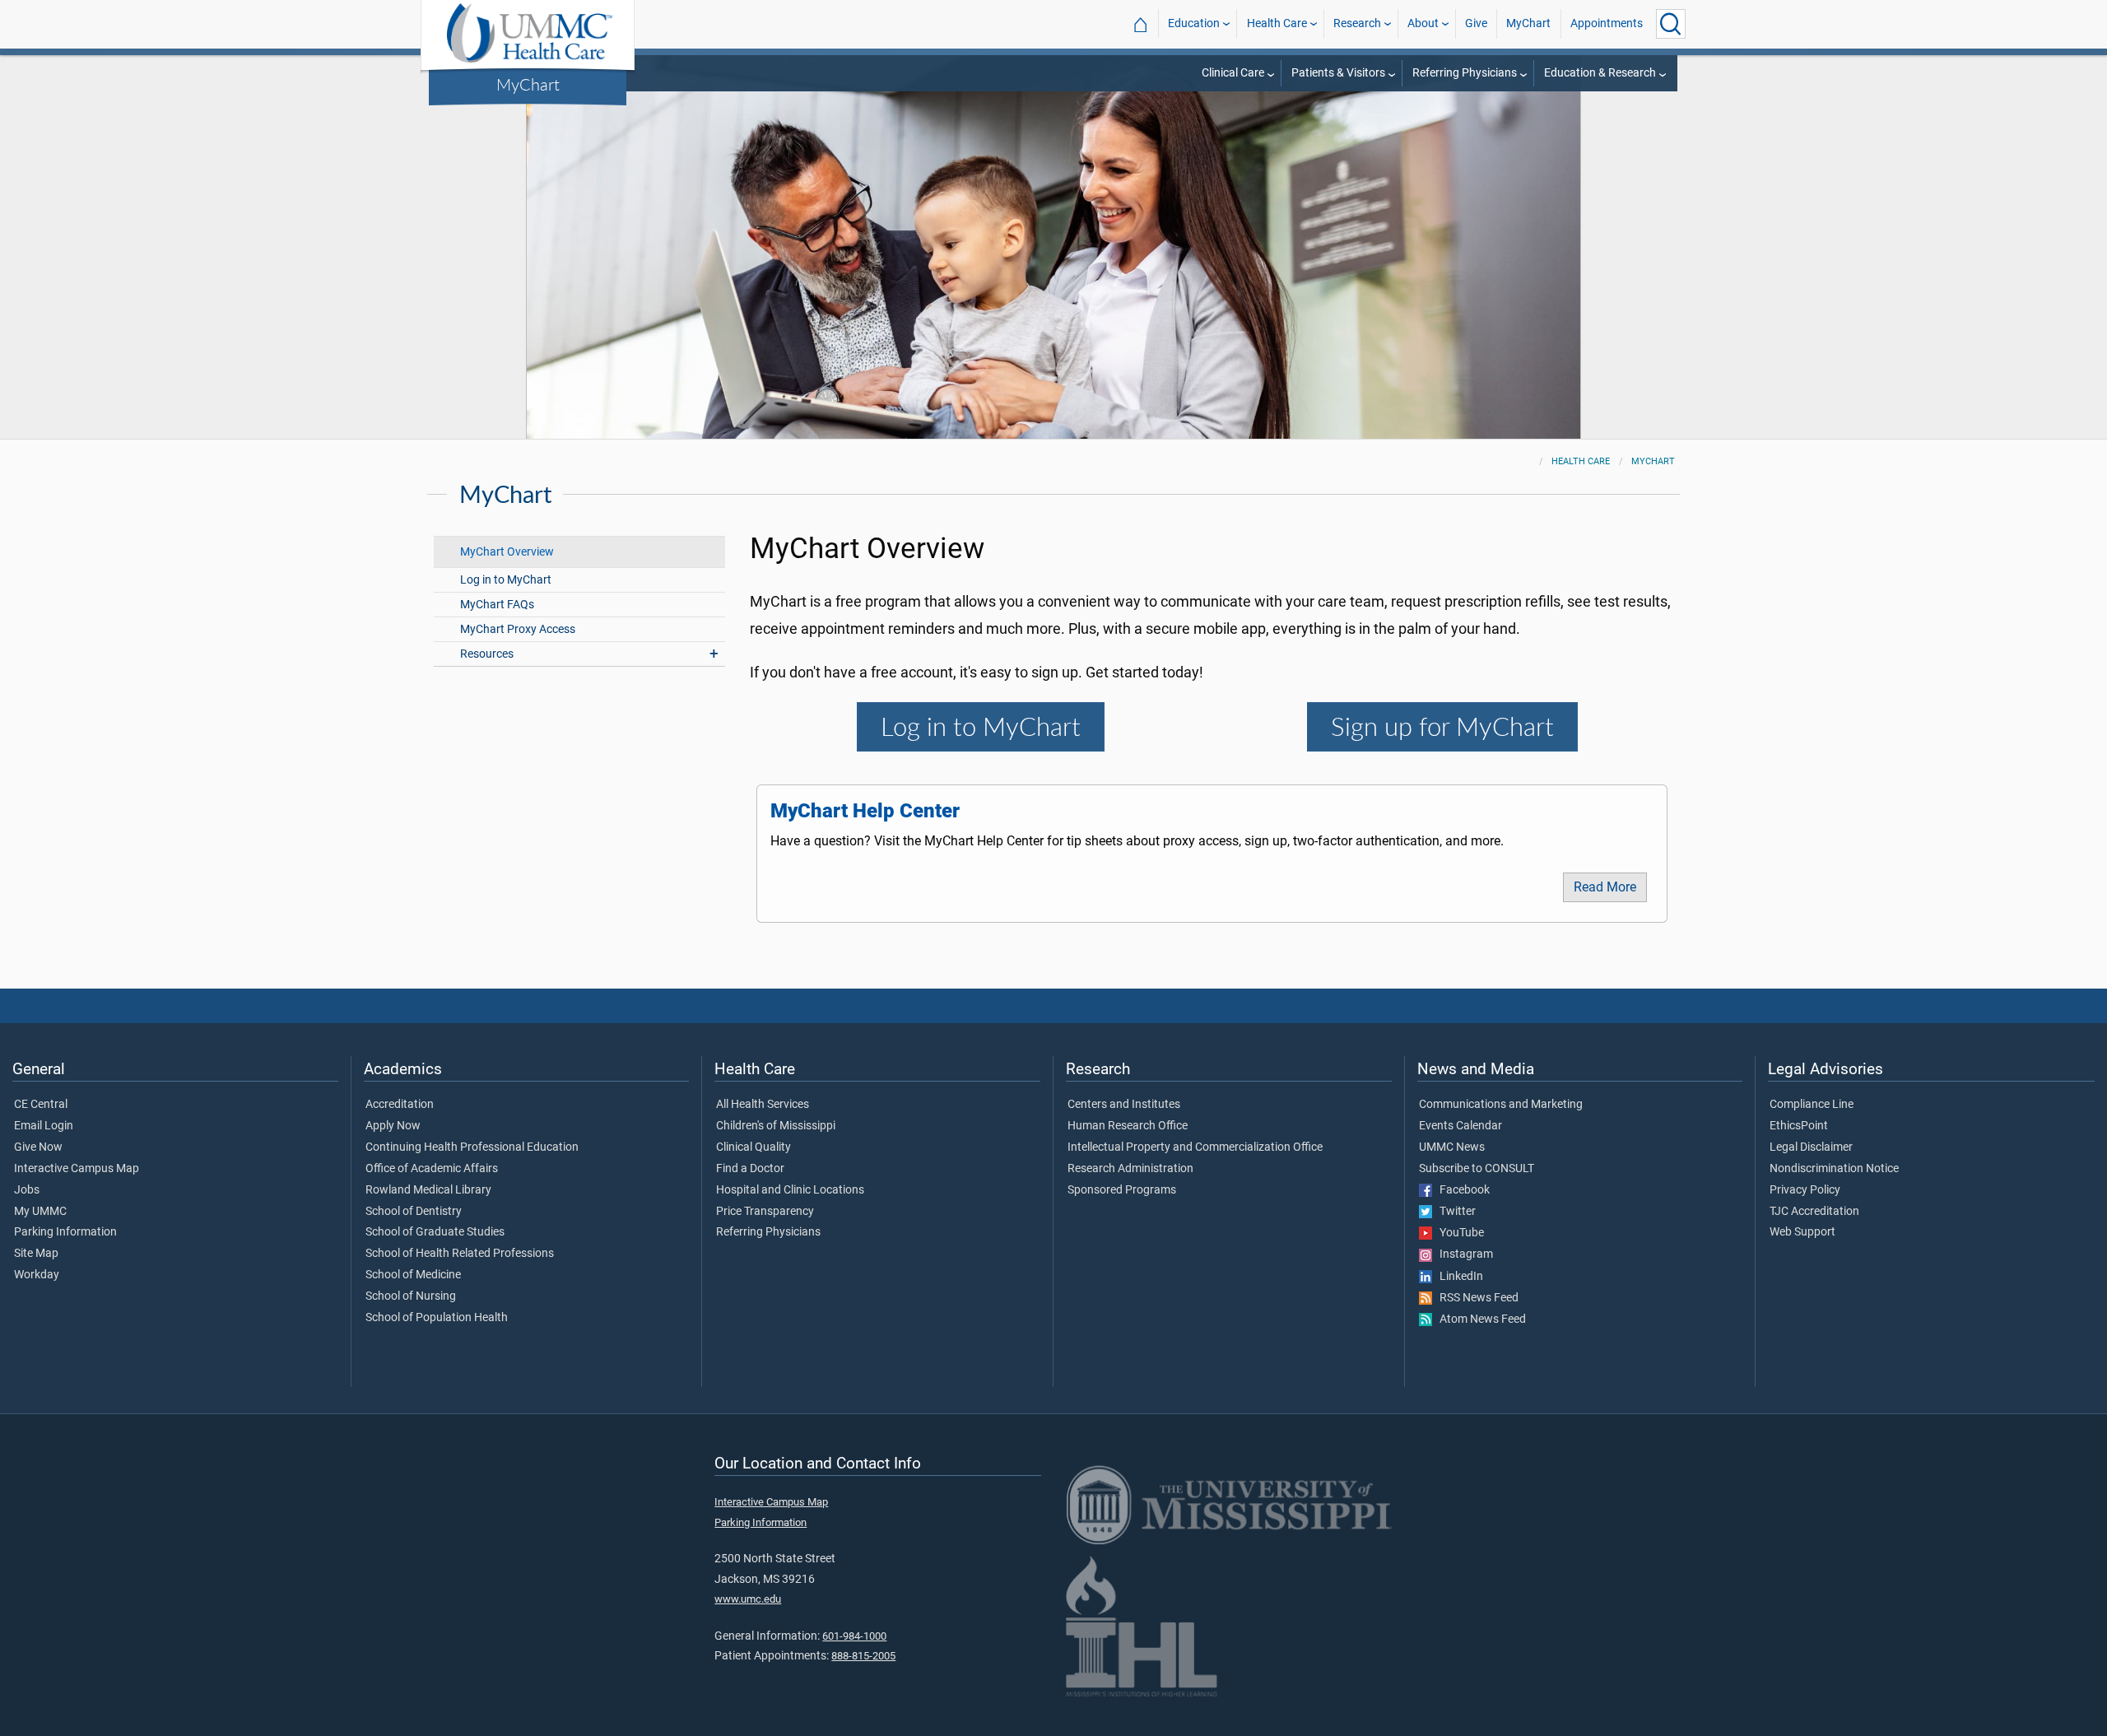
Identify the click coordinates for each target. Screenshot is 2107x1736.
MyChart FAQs (497, 605)
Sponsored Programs (1122, 1190)
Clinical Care (1233, 73)
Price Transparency (765, 1212)
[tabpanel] (1053, 246)
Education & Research (1600, 73)
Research (1357, 23)
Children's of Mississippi (776, 1126)
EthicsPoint (1799, 1126)
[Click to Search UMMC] (1671, 24)
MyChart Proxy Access (518, 629)
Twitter (1454, 1212)
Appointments (1607, 23)
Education (1194, 23)
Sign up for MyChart (1442, 726)
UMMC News (1452, 1147)
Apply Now (393, 1126)
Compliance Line (1812, 1105)
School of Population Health (437, 1318)
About (1423, 23)
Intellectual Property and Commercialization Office (1195, 1147)
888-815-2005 (863, 1656)
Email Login (44, 1126)
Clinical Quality (753, 1147)
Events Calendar (1460, 1126)
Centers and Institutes (1124, 1105)
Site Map (36, 1254)
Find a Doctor (750, 1169)
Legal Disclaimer (1811, 1147)
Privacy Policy (1805, 1190)
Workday (37, 1275)
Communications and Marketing (1501, 1105)
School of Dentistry (414, 1212)
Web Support (1802, 1232)
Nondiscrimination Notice (1834, 1169)
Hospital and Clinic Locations (790, 1190)
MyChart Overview (507, 552)
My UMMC (40, 1212)
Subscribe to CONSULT (1477, 1169)
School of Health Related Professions (460, 1254)
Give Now (38, 1147)
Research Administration (1130, 1169)
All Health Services (763, 1105)
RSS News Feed (1475, 1298)
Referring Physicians (1465, 73)
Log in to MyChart (506, 580)
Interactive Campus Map (77, 1169)
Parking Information (65, 1232)
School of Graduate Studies (435, 1232)
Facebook (1461, 1190)
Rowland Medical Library (428, 1190)
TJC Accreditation (1814, 1212)
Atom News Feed (1479, 1319)
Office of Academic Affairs (432, 1169)
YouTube (1458, 1233)
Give (1476, 23)
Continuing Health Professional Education (472, 1147)
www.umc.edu (748, 1599)
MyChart (528, 84)
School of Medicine (413, 1275)
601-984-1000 (854, 1636)
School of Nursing (411, 1296)
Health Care (1277, 23)
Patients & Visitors (1338, 73)
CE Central (41, 1105)
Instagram (1463, 1254)
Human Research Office (1128, 1126)
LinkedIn (1458, 1277)
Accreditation (400, 1105)
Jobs (27, 1190)
